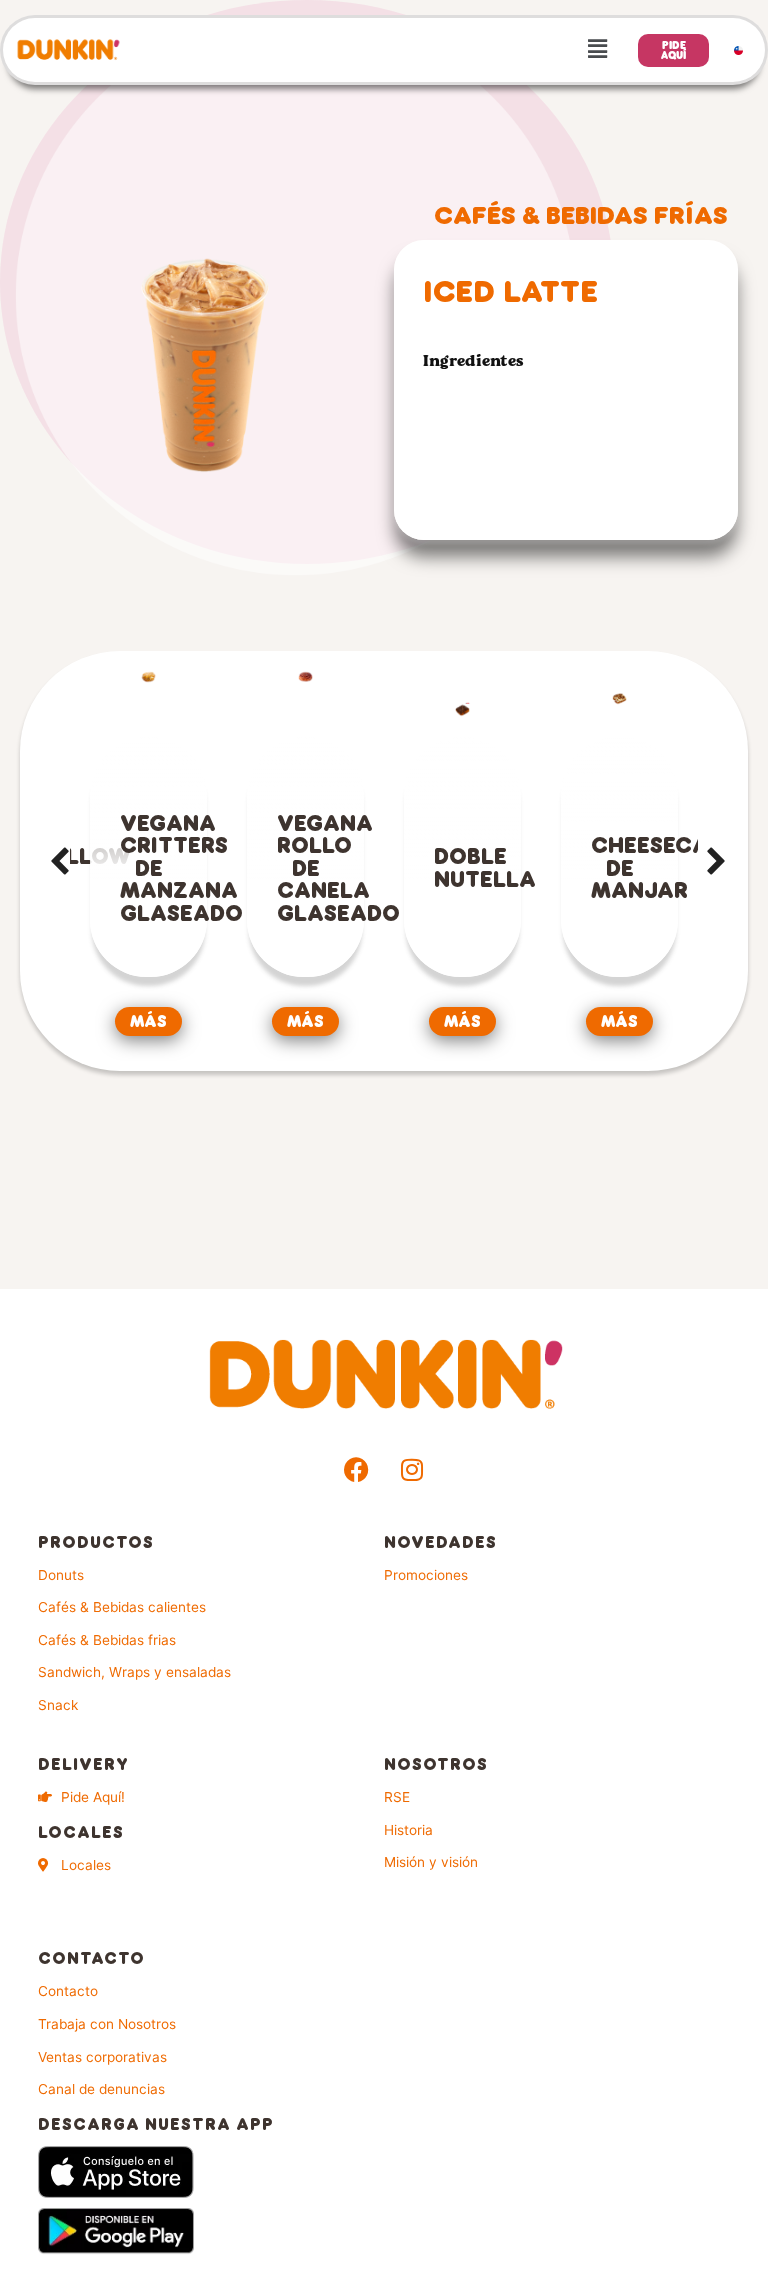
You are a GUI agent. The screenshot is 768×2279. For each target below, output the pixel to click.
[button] (375, 49)
